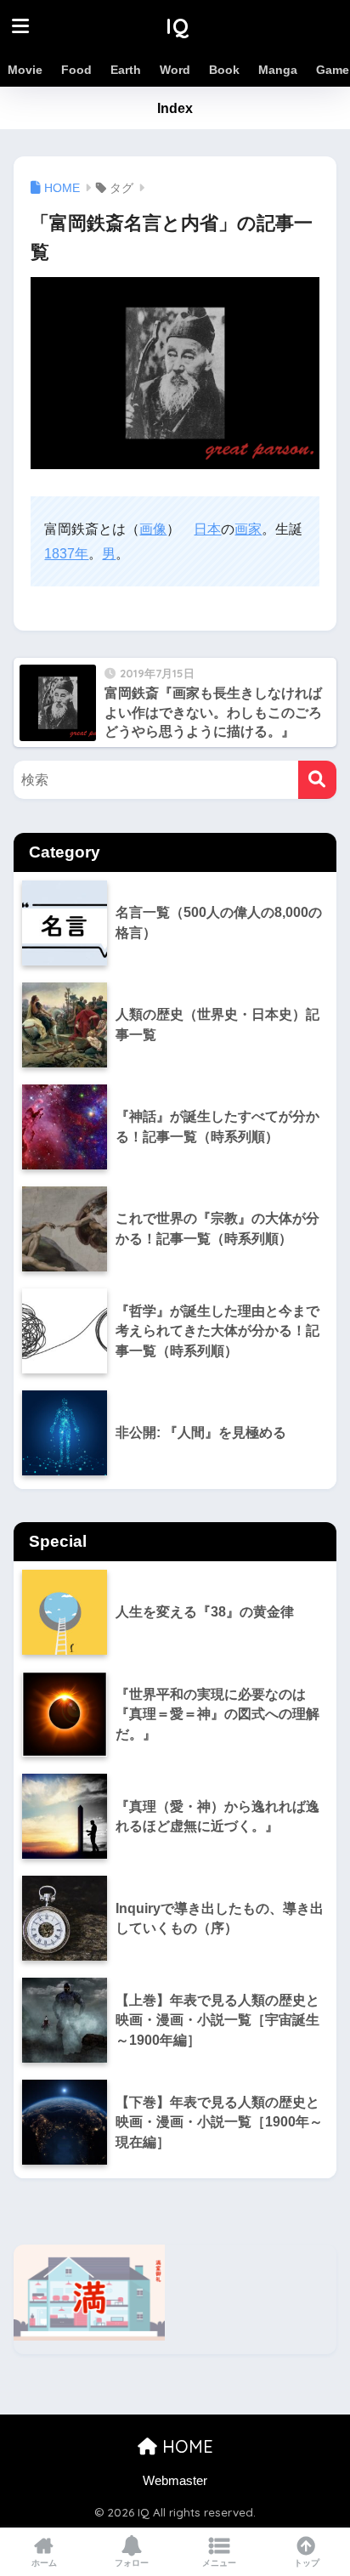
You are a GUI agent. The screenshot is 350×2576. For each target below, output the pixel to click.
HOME (185, 2446)
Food (76, 70)
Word (175, 70)
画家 (248, 529)
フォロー (132, 2563)
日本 (207, 529)
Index (175, 108)
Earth (126, 70)
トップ (307, 2563)
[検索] (317, 780)
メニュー (219, 2563)
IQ (178, 26)
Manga (278, 70)
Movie (25, 70)
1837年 (66, 554)
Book (224, 70)
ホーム (44, 2563)
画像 (153, 529)
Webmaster (175, 2481)
